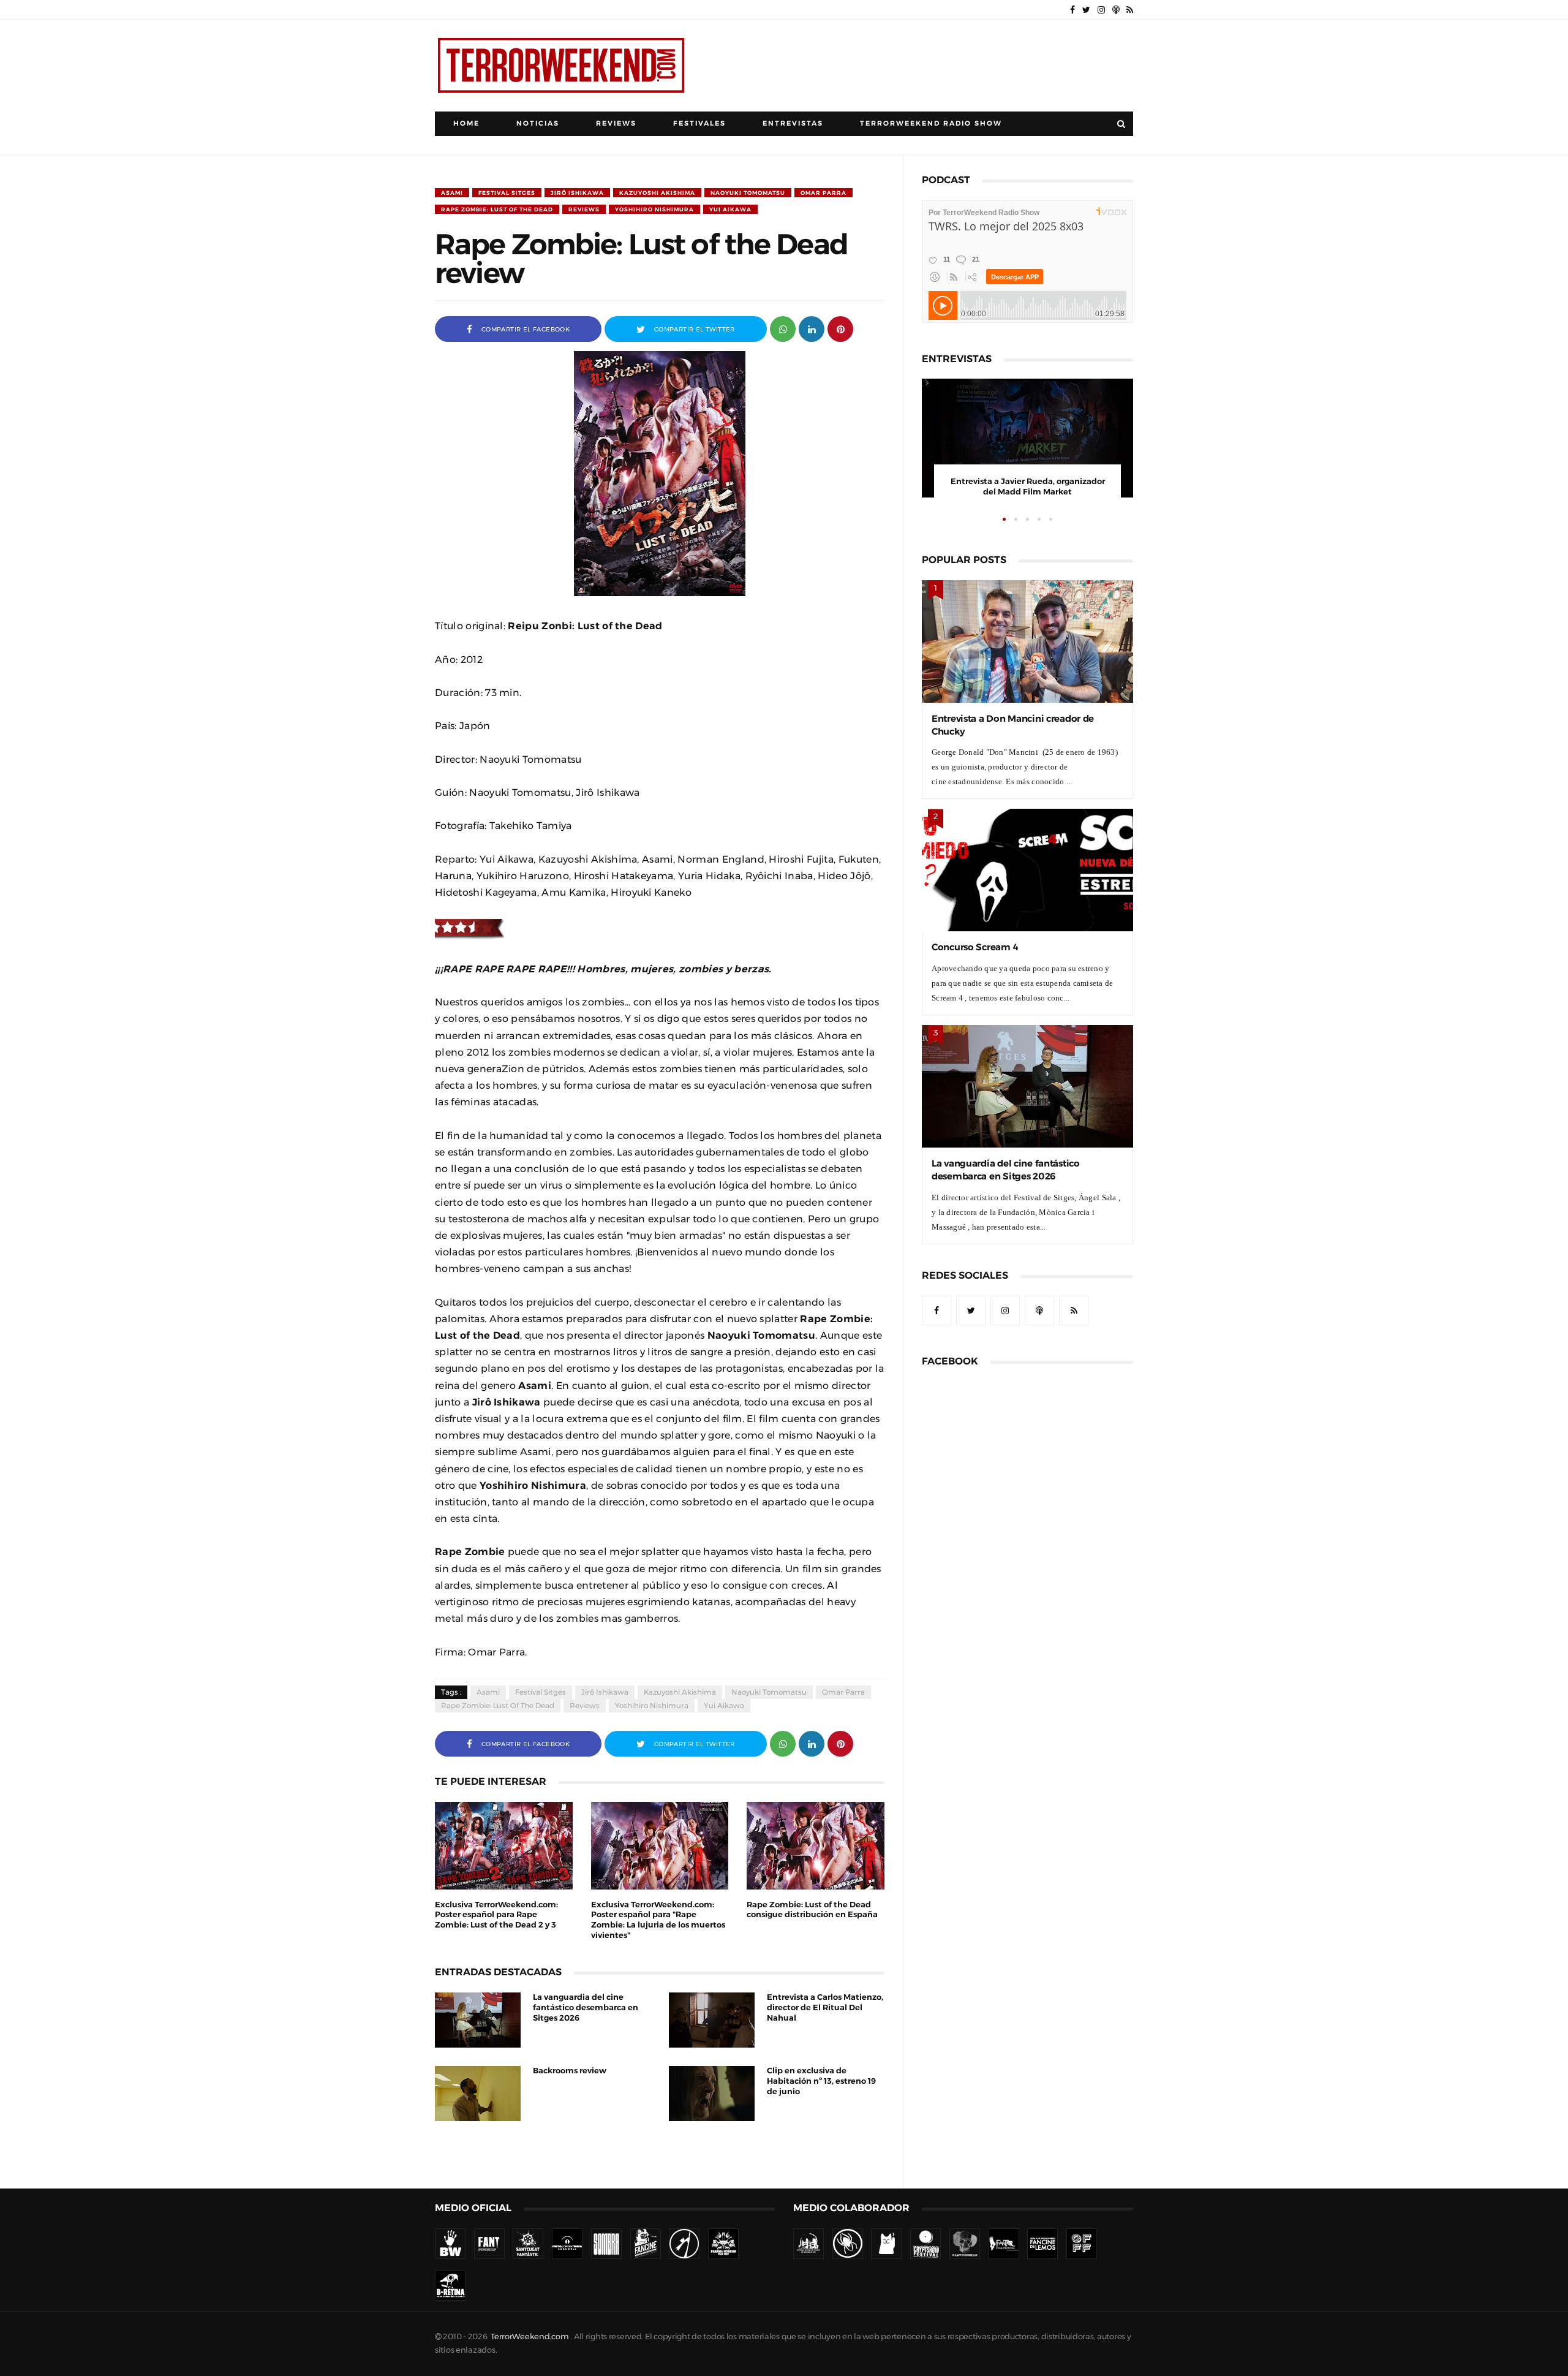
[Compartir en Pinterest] (840, 328)
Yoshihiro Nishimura (654, 209)
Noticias (538, 123)
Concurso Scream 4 (975, 947)
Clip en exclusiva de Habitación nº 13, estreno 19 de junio (821, 2081)
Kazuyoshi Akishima (657, 193)
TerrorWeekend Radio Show (931, 123)
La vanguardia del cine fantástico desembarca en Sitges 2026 (586, 2007)
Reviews (616, 123)
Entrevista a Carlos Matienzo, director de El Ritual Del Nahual (825, 2007)
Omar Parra (824, 193)
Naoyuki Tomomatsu (748, 193)
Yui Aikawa (730, 209)
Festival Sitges (507, 193)
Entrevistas (793, 123)
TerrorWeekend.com (530, 2336)
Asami (452, 193)
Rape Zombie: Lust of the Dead (497, 209)
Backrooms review (570, 2071)
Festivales (699, 123)
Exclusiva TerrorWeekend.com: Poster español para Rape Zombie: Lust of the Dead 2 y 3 (496, 1915)
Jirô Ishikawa (577, 193)
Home (466, 123)
